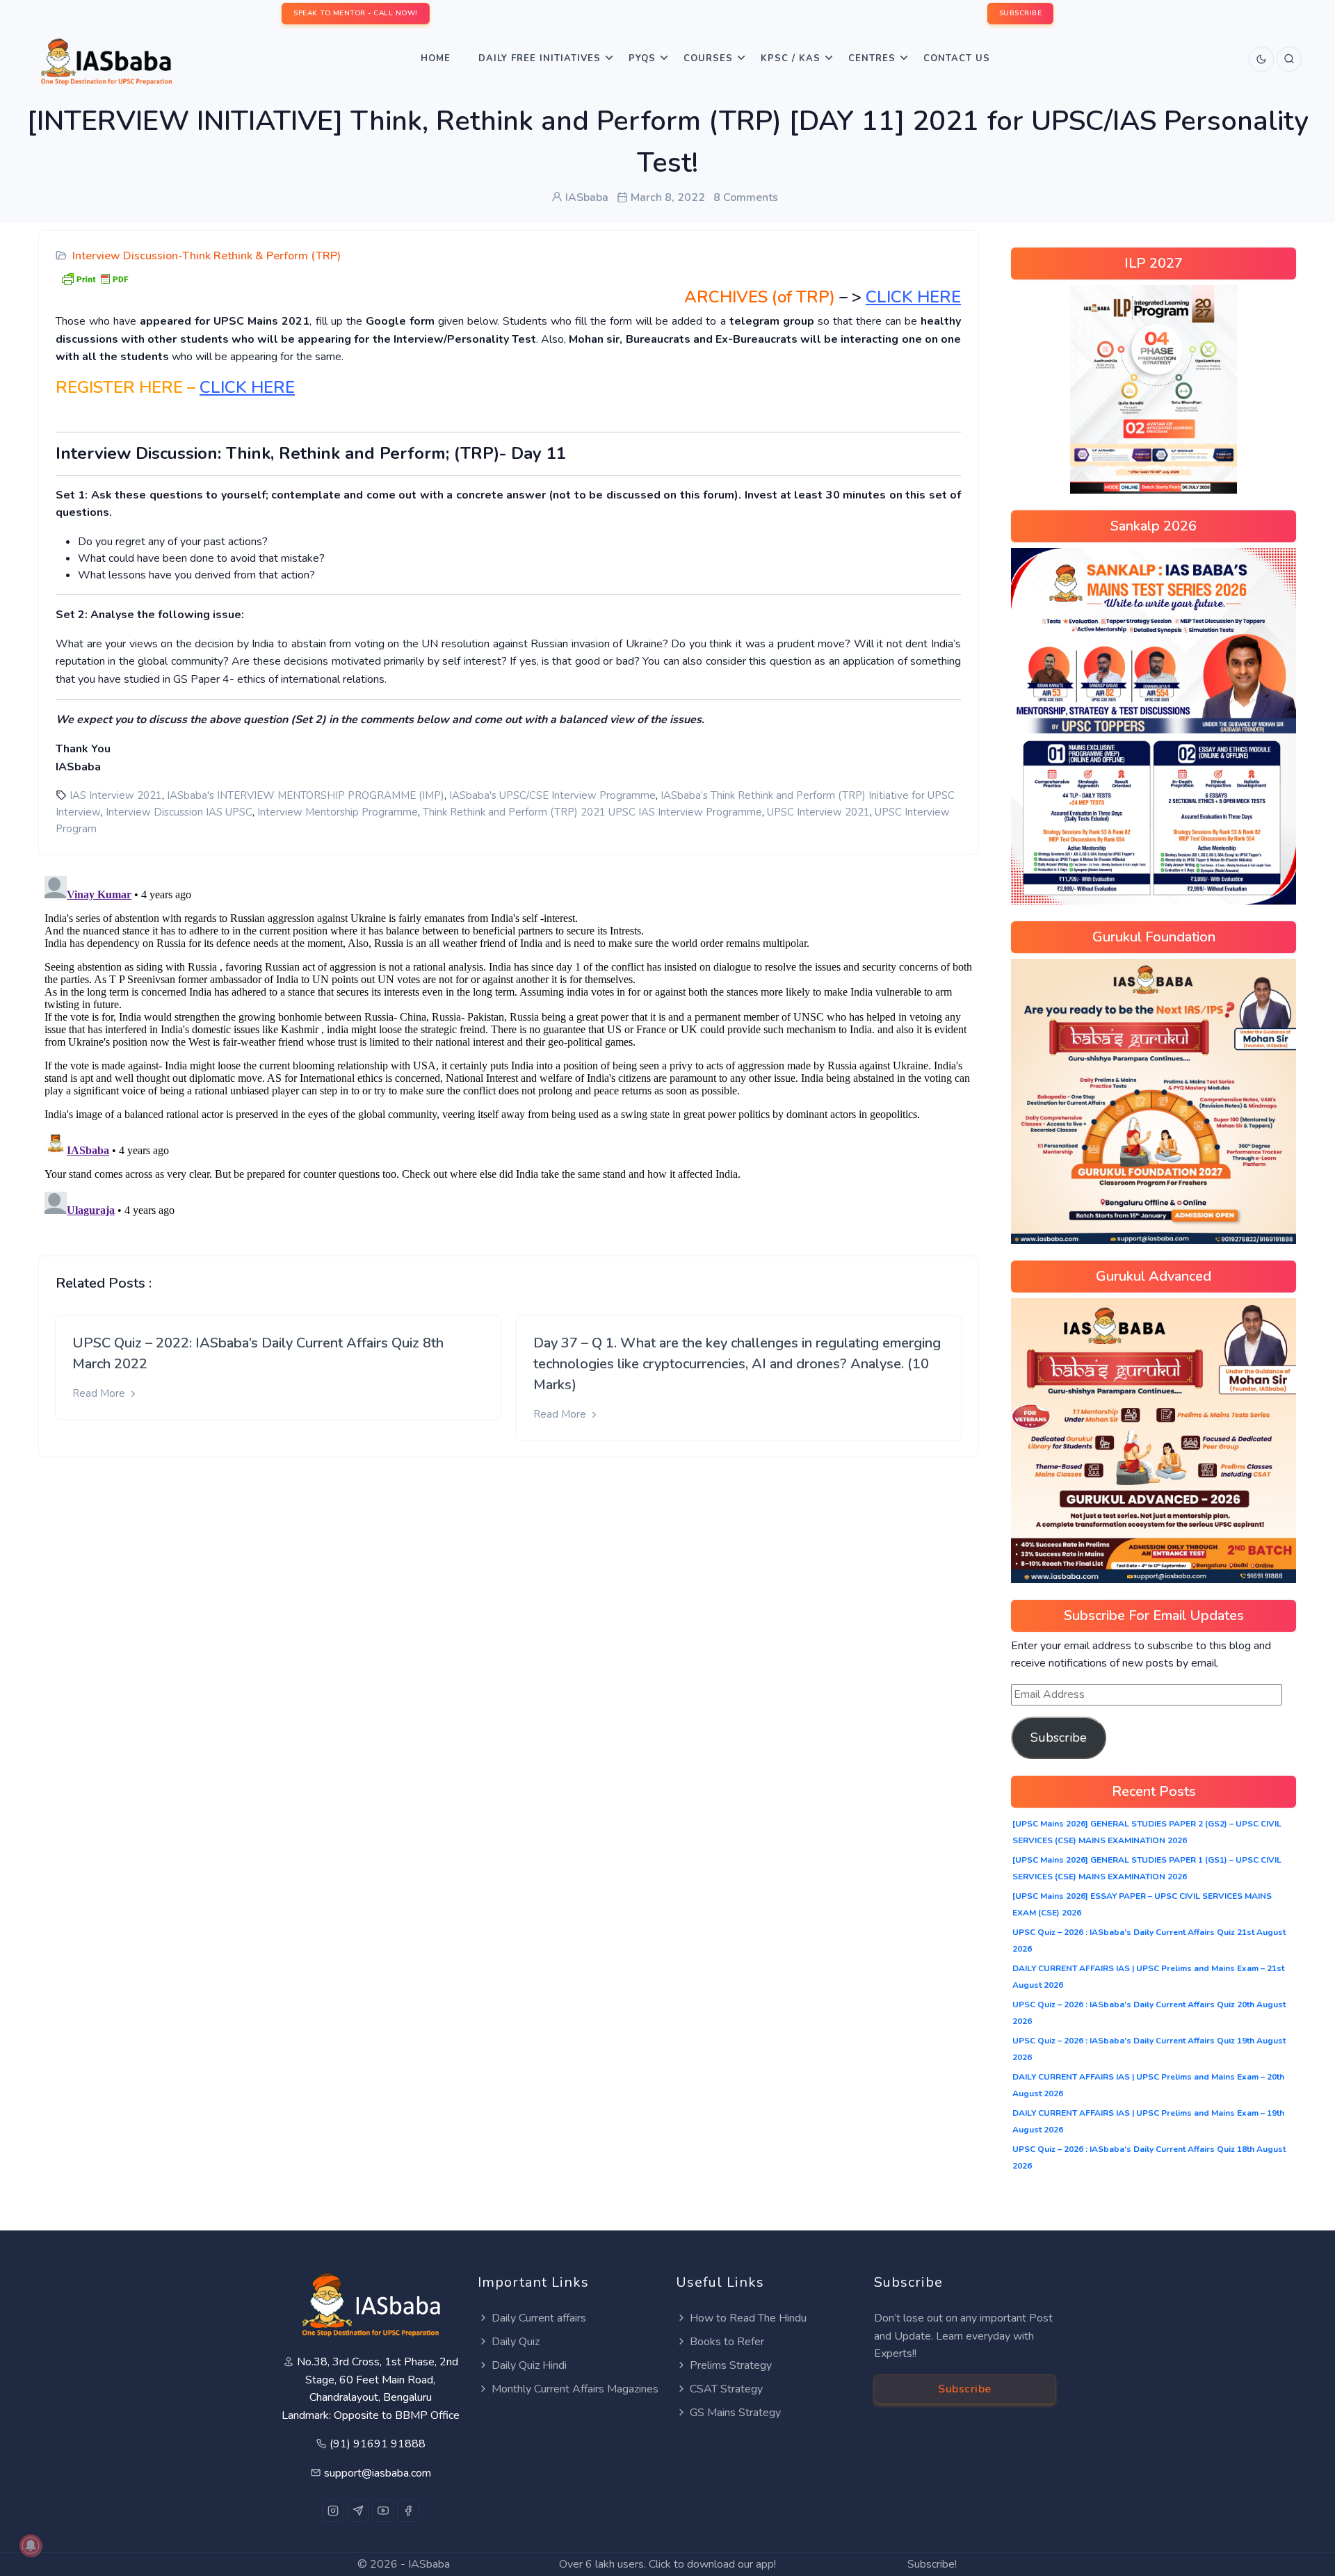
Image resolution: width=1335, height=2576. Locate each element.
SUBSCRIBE (1021, 13)
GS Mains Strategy (735, 2413)
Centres (872, 58)
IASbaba (429, 2564)
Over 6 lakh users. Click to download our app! (667, 2564)
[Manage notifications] (31, 2545)
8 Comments (746, 197)
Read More (100, 1393)
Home (436, 58)
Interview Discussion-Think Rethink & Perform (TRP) (207, 256)
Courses (708, 58)
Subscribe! (932, 2564)
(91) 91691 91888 (378, 2444)
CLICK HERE (247, 387)
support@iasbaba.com (378, 2473)
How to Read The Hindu (748, 2318)
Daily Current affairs (539, 2318)
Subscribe (1059, 1737)
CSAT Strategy (726, 2389)
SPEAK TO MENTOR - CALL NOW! (356, 13)
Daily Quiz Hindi (529, 2365)
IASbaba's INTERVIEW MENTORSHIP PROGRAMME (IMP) (306, 795)
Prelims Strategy (731, 2365)
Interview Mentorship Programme (338, 812)
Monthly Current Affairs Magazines (575, 2389)
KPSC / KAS (791, 58)
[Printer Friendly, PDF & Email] (95, 278)
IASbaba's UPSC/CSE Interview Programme (552, 795)
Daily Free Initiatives (540, 58)
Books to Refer (727, 2342)
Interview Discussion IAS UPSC (179, 812)
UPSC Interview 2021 (818, 812)
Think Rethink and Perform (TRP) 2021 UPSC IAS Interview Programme (592, 812)
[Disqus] (508, 1044)
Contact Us (957, 58)
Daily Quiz (516, 2342)
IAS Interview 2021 (116, 795)
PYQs (642, 58)
